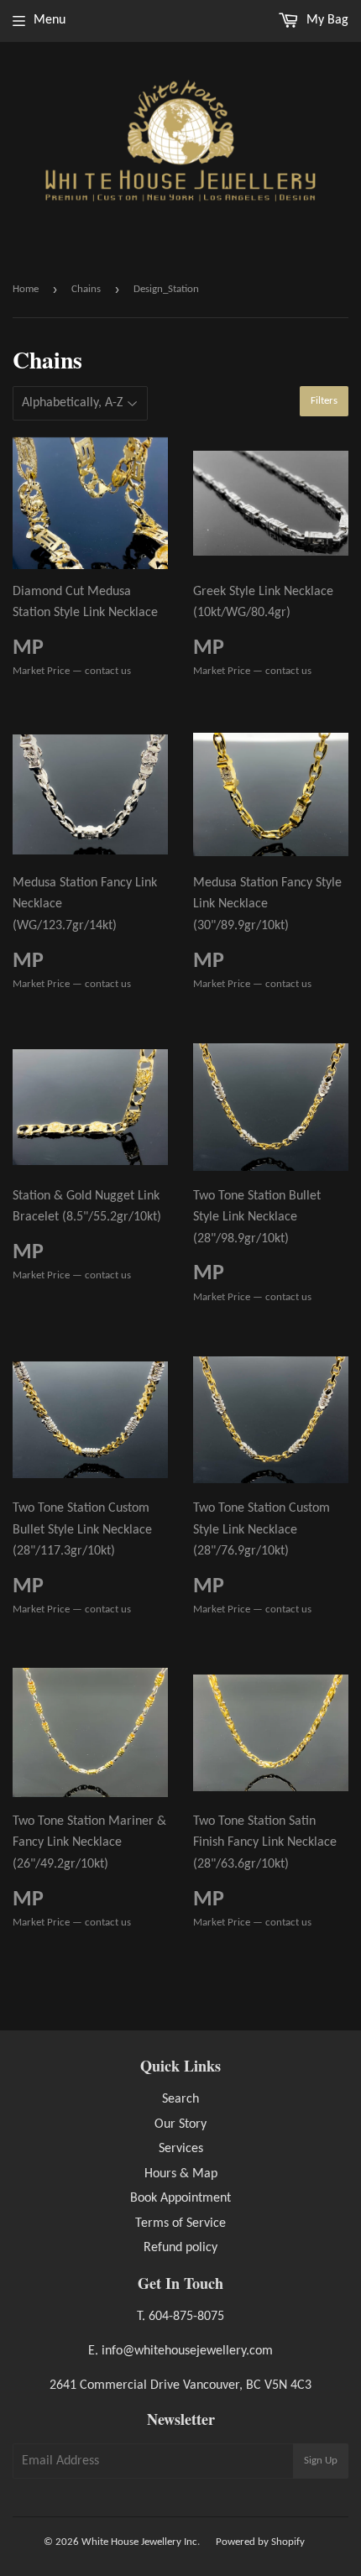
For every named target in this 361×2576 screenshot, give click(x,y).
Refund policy (180, 2248)
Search (180, 2099)
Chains (86, 289)
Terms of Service (180, 2223)
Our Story (180, 2124)
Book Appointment (180, 2198)
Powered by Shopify (260, 2542)
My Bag (326, 20)
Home (26, 289)
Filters (324, 401)
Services (181, 2149)
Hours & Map (181, 2174)
